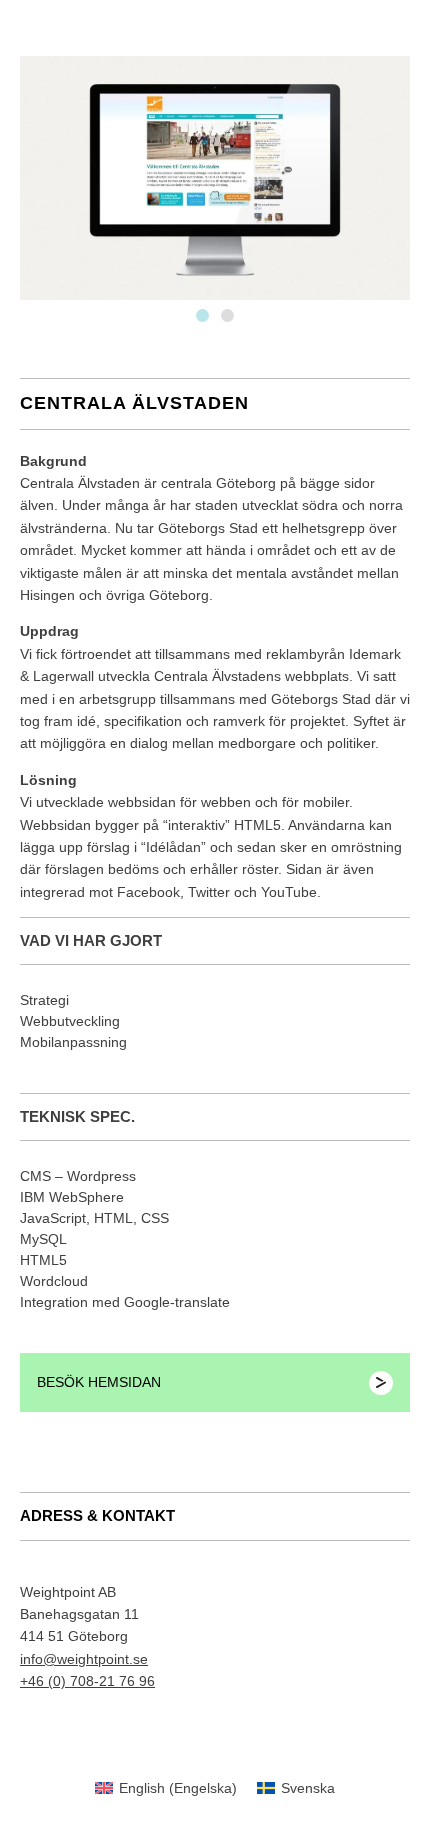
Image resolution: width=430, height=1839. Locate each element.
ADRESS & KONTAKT (97, 1515)
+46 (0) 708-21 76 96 (87, 1681)
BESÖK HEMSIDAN (99, 1382)
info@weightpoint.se (84, 1659)
